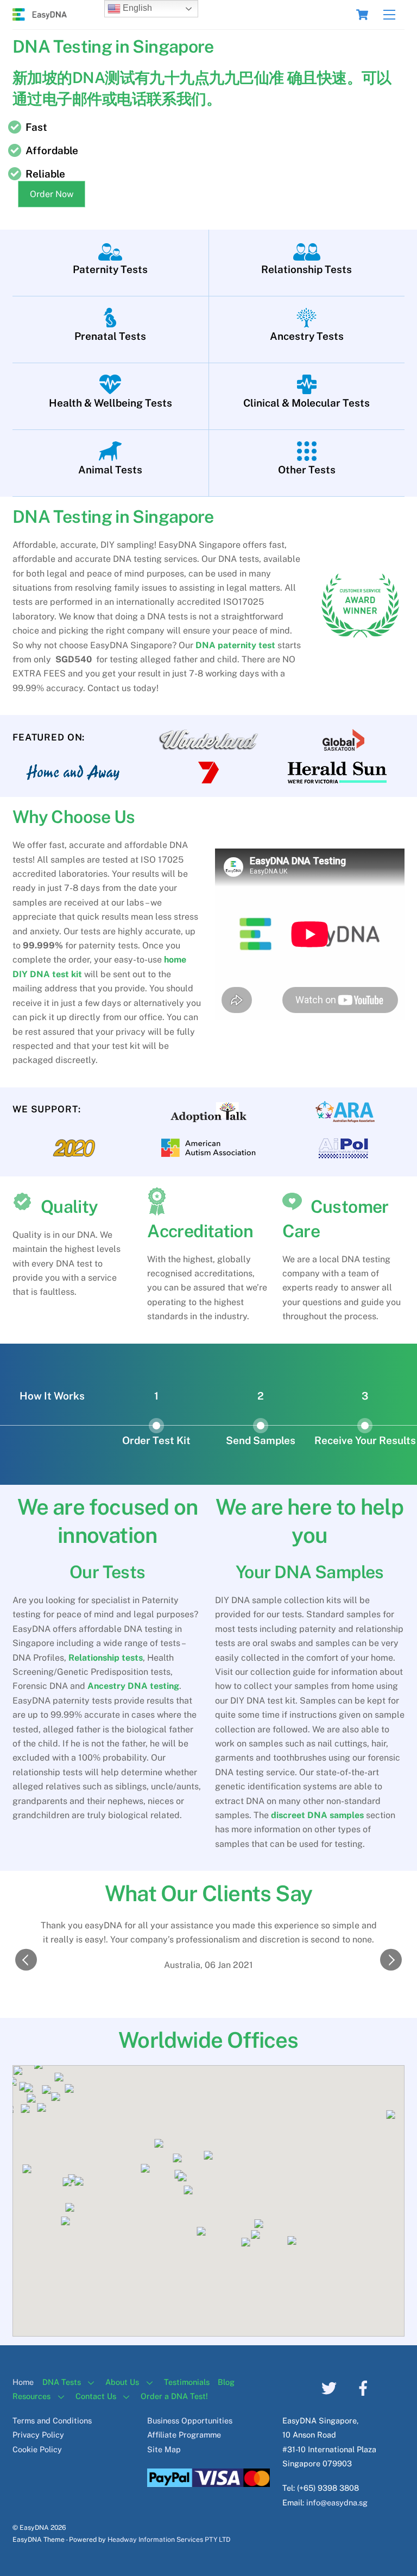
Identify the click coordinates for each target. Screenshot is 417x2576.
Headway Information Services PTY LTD (169, 2539)
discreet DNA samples (317, 1815)
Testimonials (187, 2382)
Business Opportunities (190, 2420)
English (136, 8)
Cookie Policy (37, 2449)
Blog (226, 2382)
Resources (31, 2396)
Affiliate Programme (184, 2435)
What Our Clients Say (208, 1893)
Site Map (164, 2449)
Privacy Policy (38, 2435)
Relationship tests (106, 1658)
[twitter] (331, 2387)
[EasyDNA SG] (40, 16)
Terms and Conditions (52, 2420)
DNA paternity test (235, 645)
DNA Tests (62, 2382)
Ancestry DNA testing (133, 1686)
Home (23, 2382)
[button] (26, 1960)
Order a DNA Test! (174, 2396)
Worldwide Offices (208, 2040)
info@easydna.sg (337, 2502)
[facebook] (365, 2387)
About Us (122, 2382)
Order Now (52, 194)
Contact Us (96, 2396)
